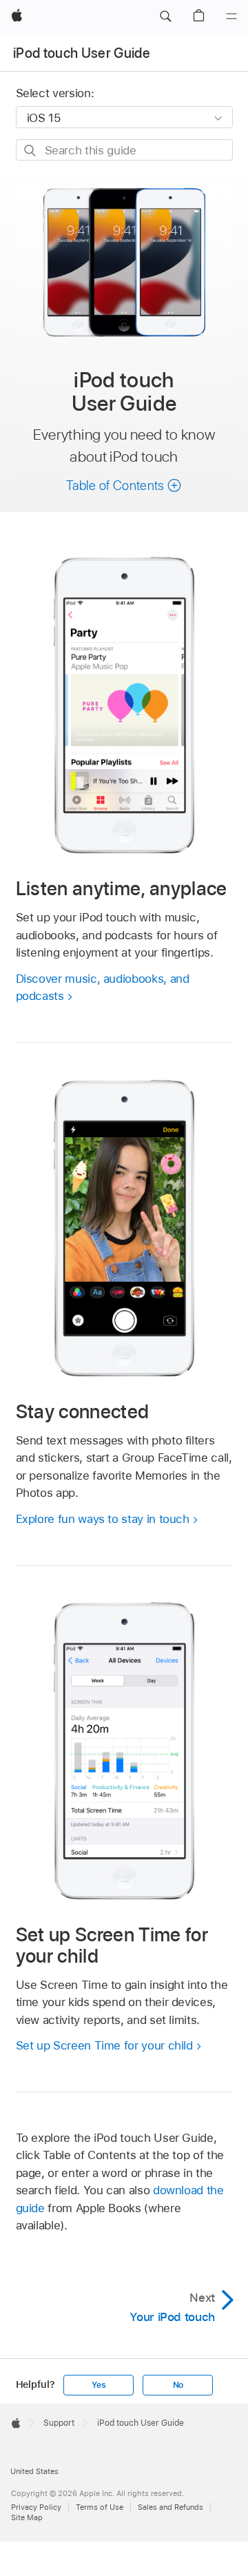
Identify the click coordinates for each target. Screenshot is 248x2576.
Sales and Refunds (170, 2507)
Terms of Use (100, 2507)
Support (59, 2423)
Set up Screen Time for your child (104, 2045)
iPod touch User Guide (82, 53)
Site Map (27, 2517)
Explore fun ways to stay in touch (103, 1519)
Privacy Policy (36, 2507)
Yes (99, 2385)
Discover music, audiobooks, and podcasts (103, 988)
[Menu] (231, 17)
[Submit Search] (31, 151)
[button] (165, 17)
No (178, 2385)
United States (34, 2471)
